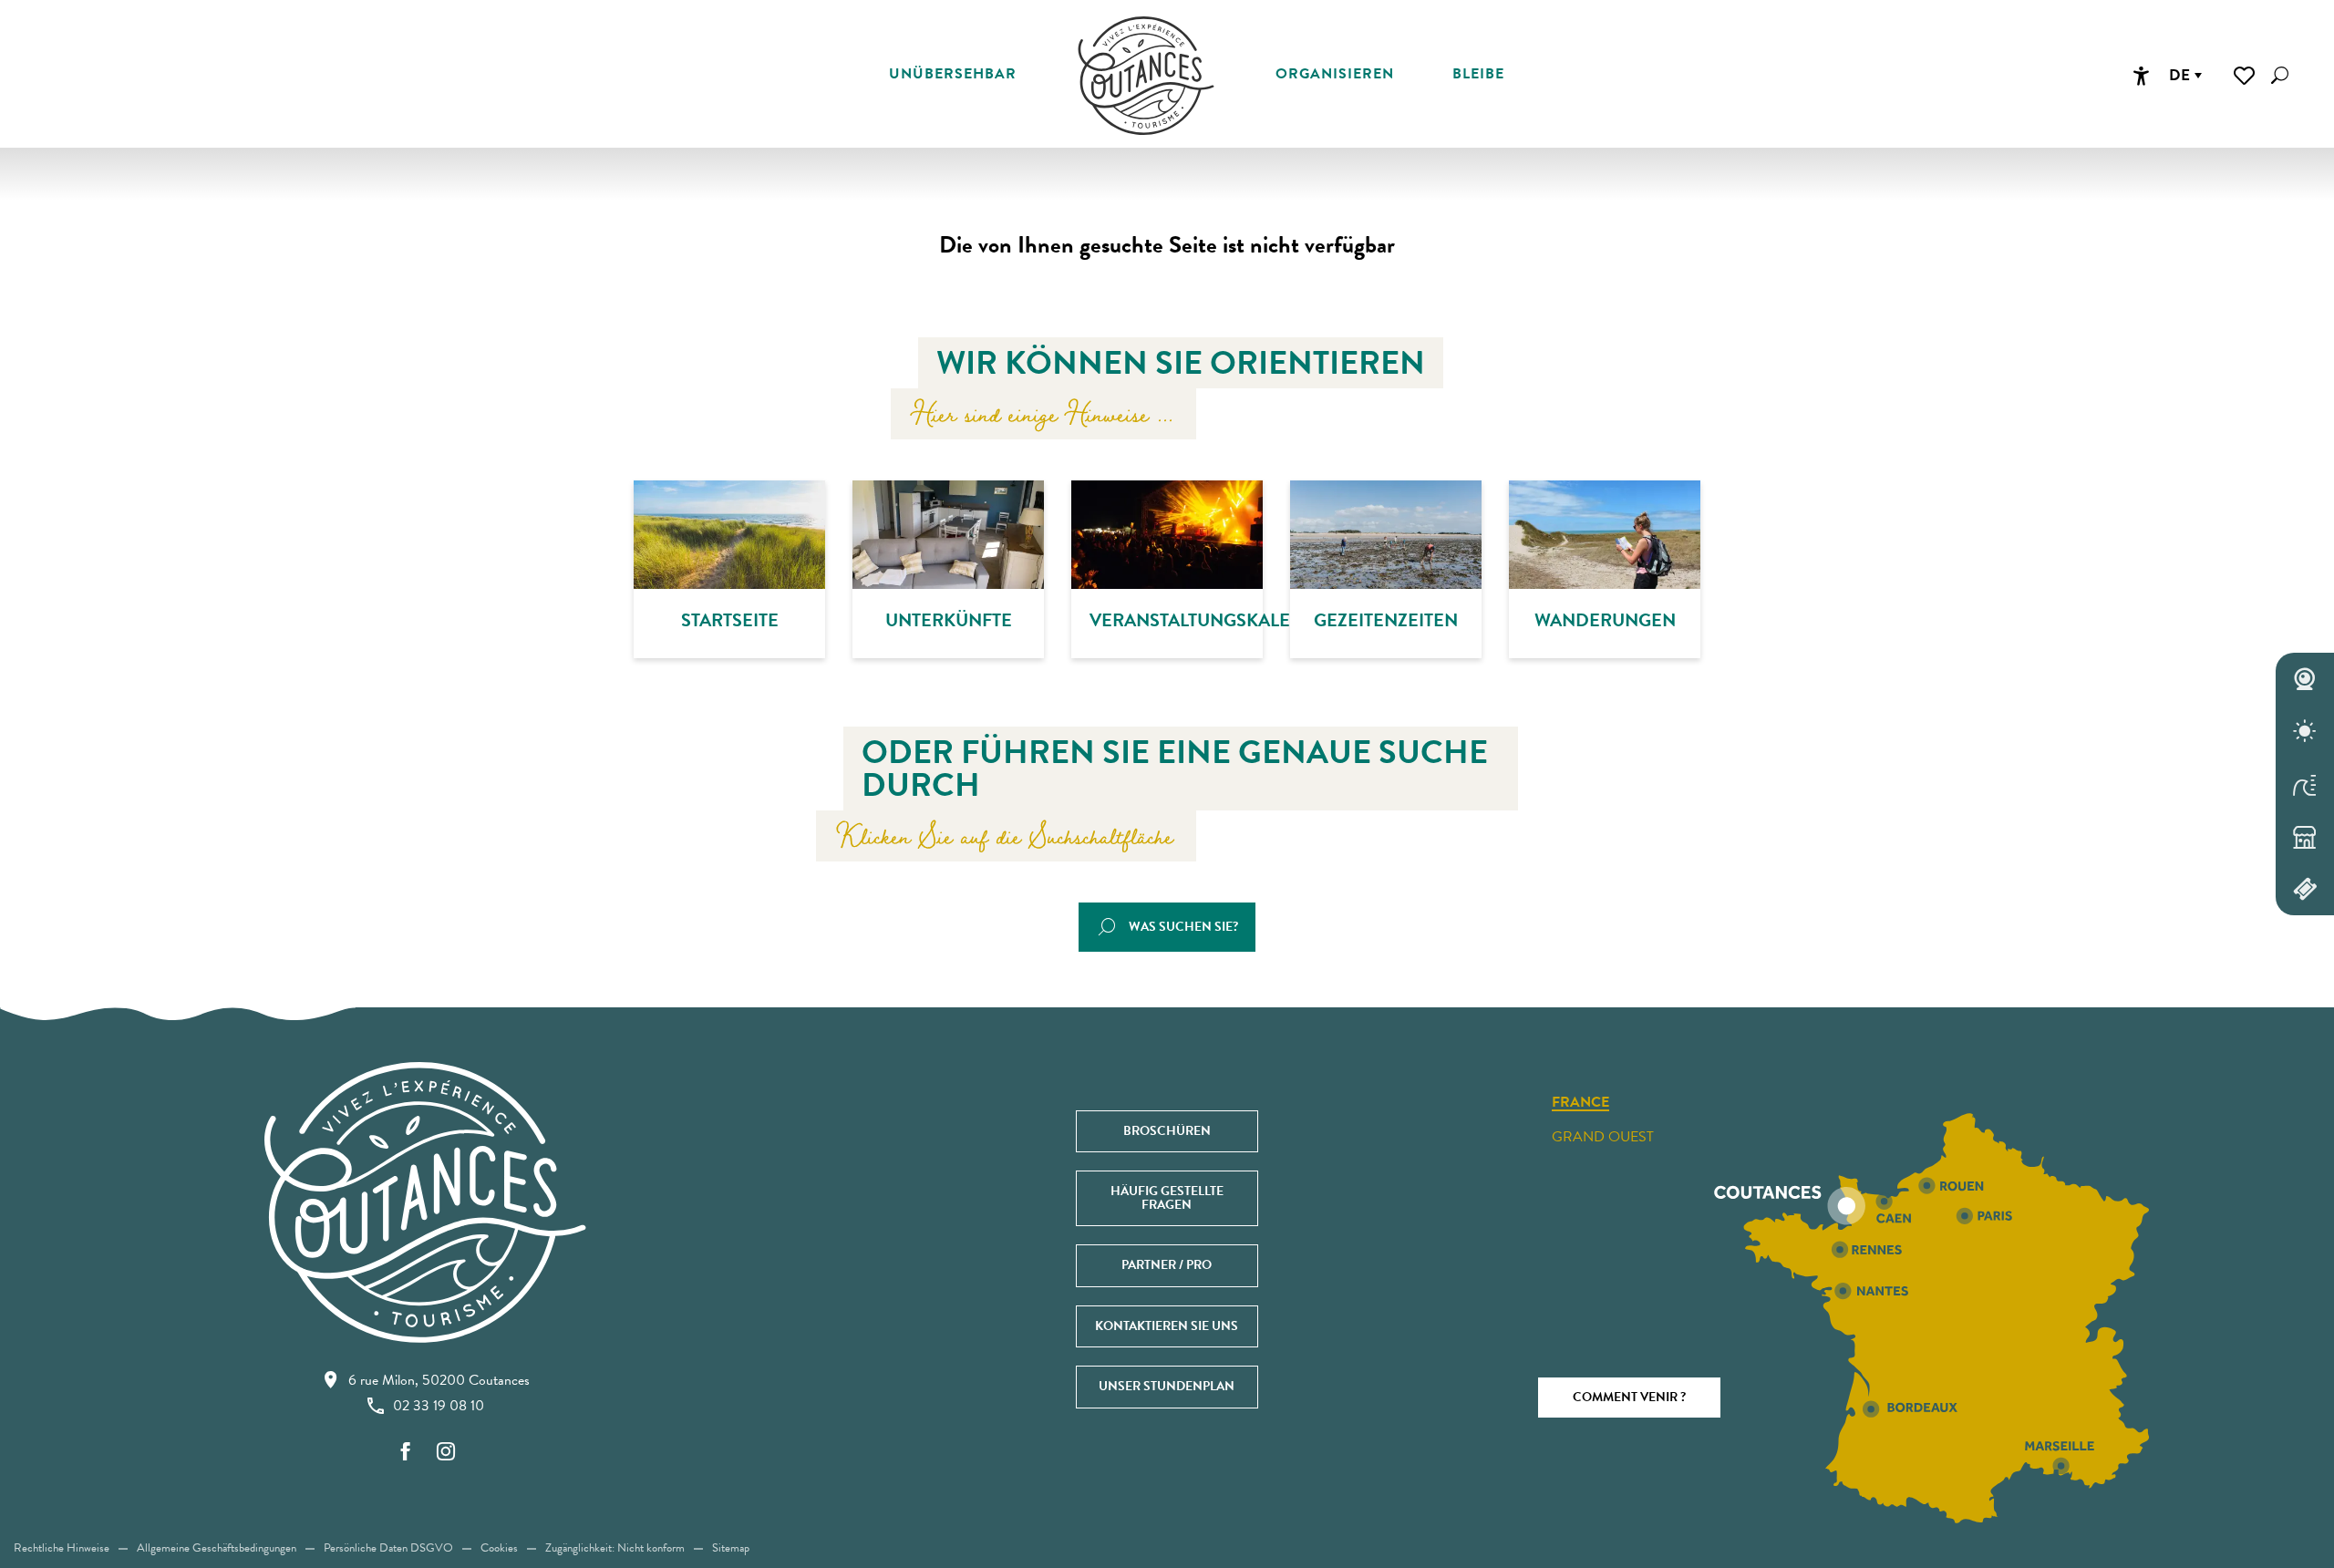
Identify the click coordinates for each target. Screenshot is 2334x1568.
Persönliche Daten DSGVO (388, 1548)
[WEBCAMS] (2305, 679)
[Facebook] (406, 1453)
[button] (2280, 75)
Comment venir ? (1629, 1397)
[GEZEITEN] (2305, 784)
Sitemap (731, 1548)
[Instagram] (446, 1453)
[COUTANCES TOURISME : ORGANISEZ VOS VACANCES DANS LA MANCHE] (1146, 76)
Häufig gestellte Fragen (1167, 1197)
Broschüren (1167, 1131)
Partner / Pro (1167, 1265)
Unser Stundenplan (1167, 1386)
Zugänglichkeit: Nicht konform (615, 1548)
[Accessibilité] (2141, 76)
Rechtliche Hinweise (62, 1548)
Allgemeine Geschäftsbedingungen (217, 1548)
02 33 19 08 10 (439, 1406)
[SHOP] (2305, 837)
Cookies (499, 1548)
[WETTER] (2305, 732)
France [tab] (1580, 1103)
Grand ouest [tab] (1603, 1137)
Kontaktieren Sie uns (1167, 1326)
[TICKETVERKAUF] (2305, 889)
